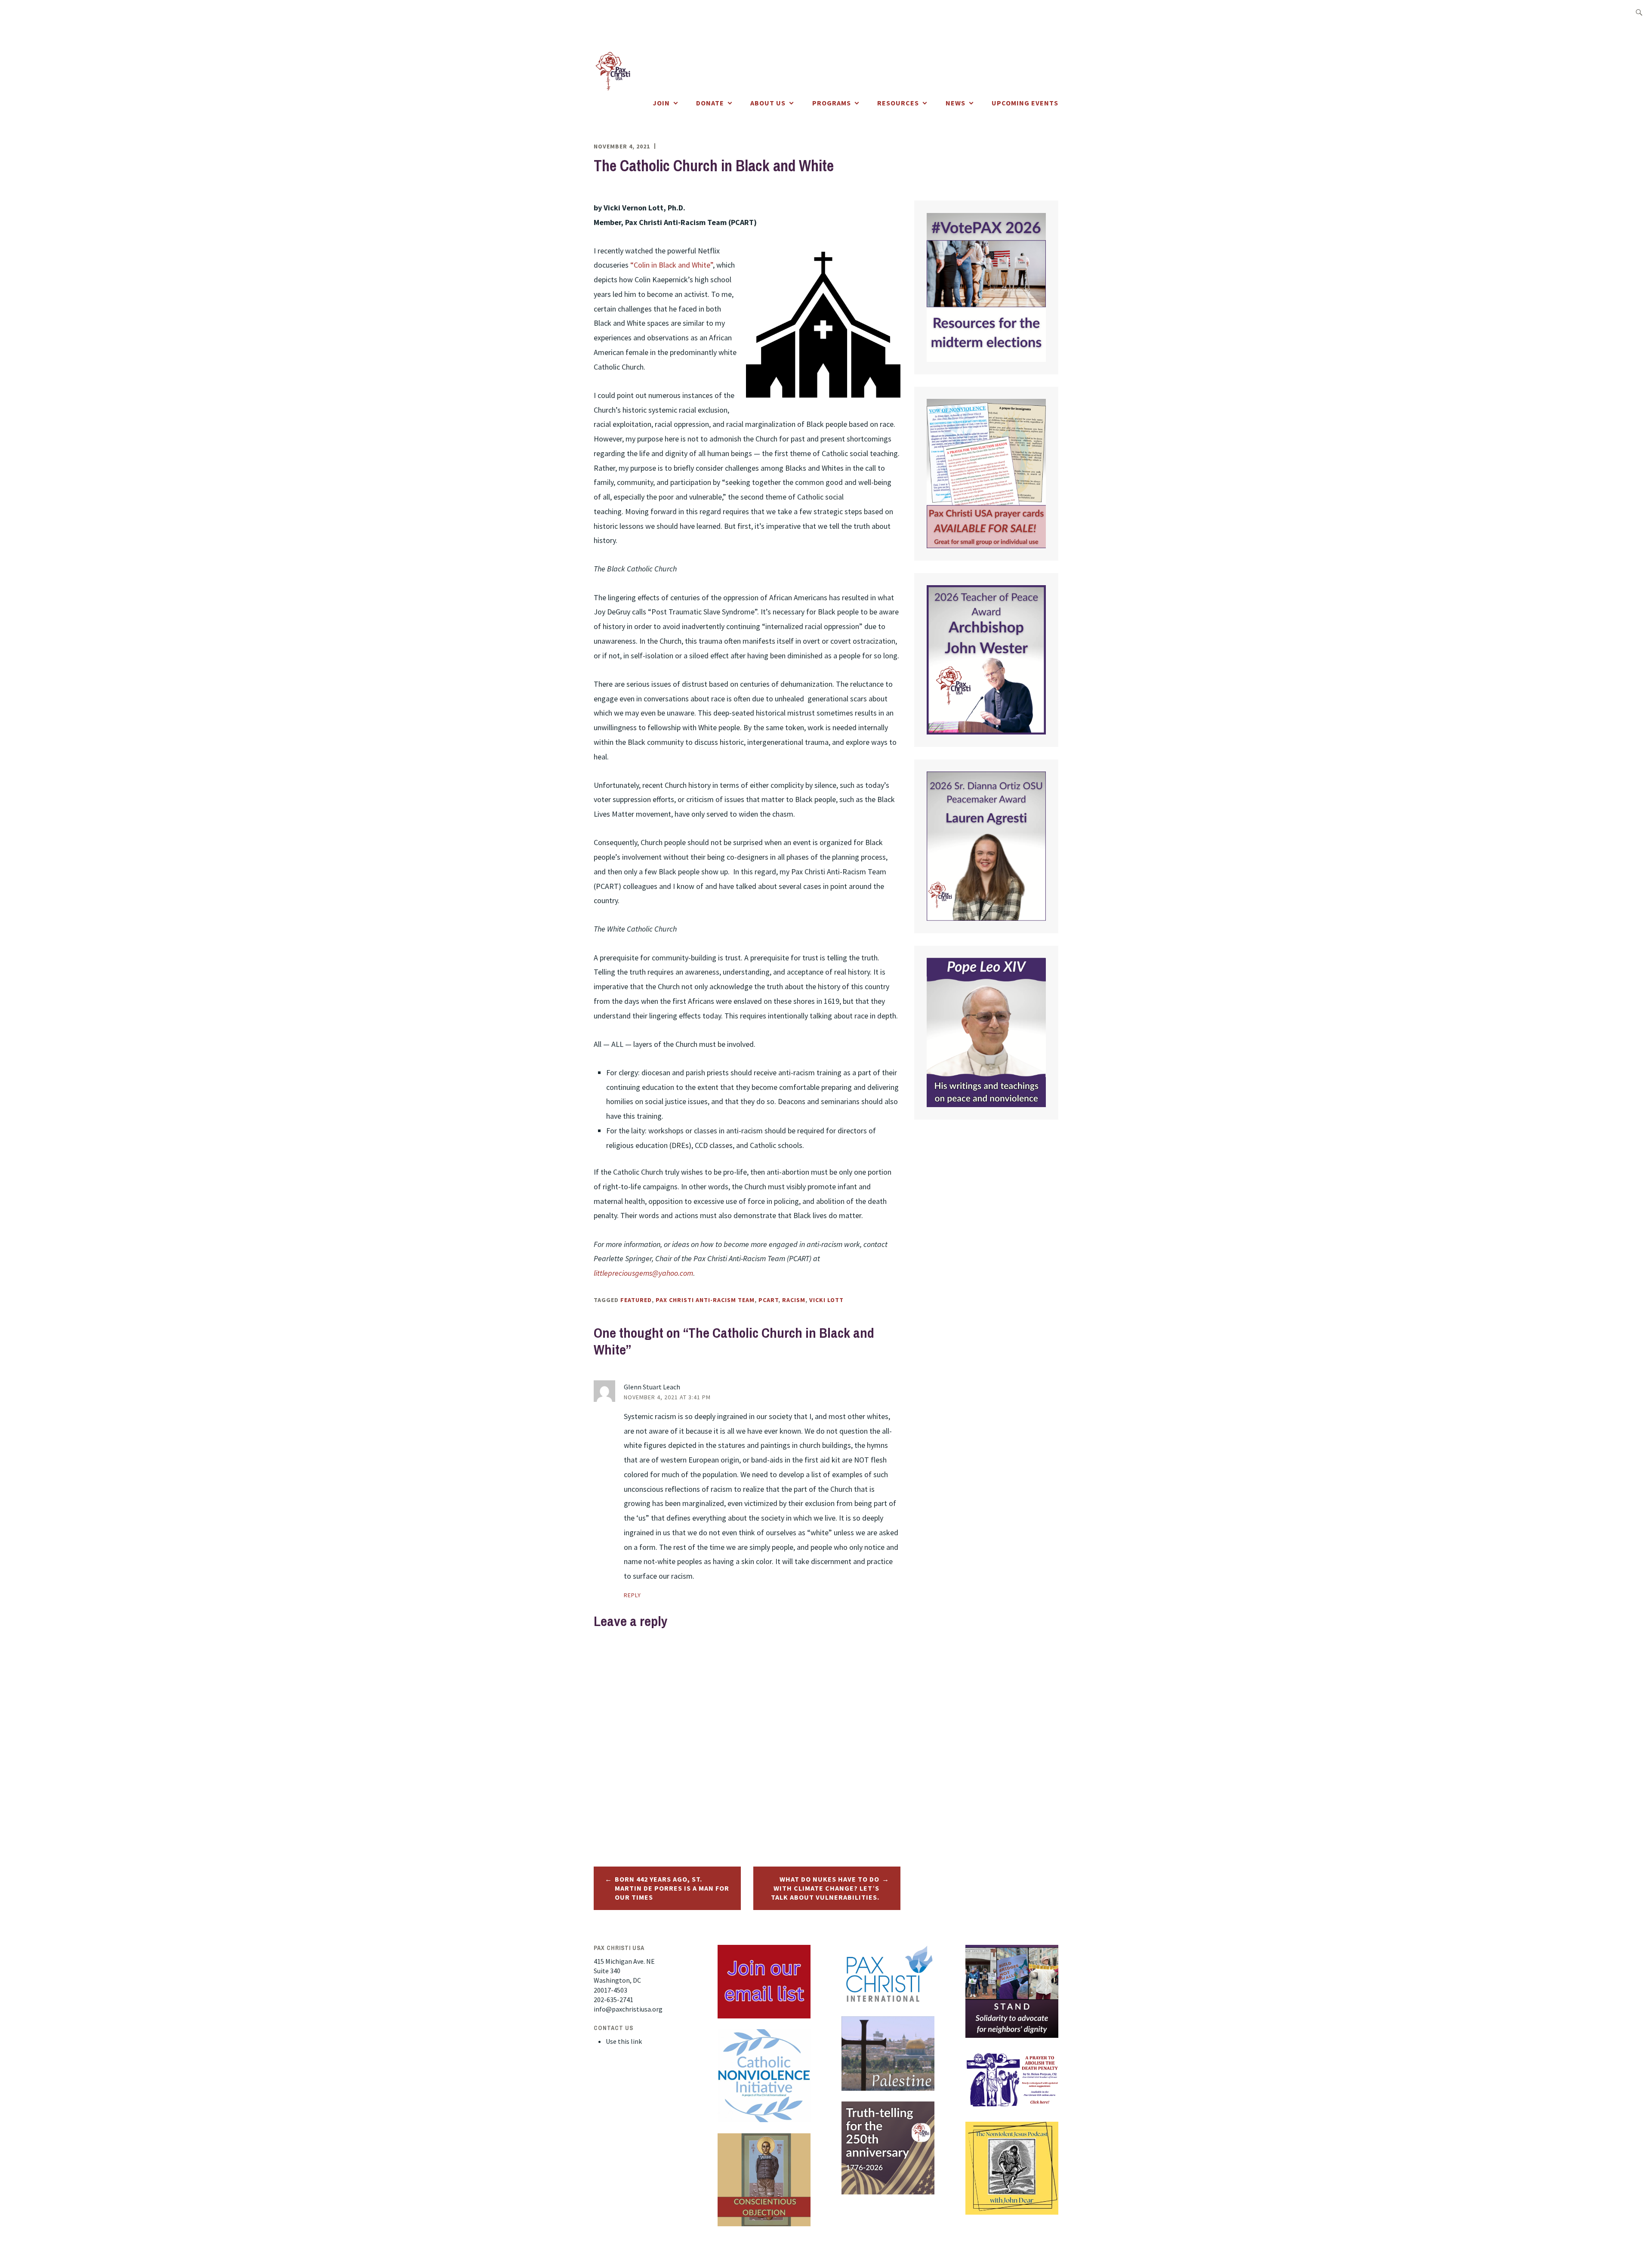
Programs (832, 103)
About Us (768, 103)
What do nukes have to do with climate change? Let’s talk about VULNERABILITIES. (825, 1888)
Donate (710, 103)
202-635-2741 (613, 2000)
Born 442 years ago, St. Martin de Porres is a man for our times (672, 1888)
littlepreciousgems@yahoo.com (643, 1273)
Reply (632, 1595)
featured (636, 1300)
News (955, 103)
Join (661, 103)
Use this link (624, 2041)
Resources (898, 103)
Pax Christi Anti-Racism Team (705, 1300)
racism (794, 1300)
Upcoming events (1025, 103)
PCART (768, 1300)
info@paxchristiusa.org (628, 2009)
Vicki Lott (826, 1300)
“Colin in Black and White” (672, 265)
